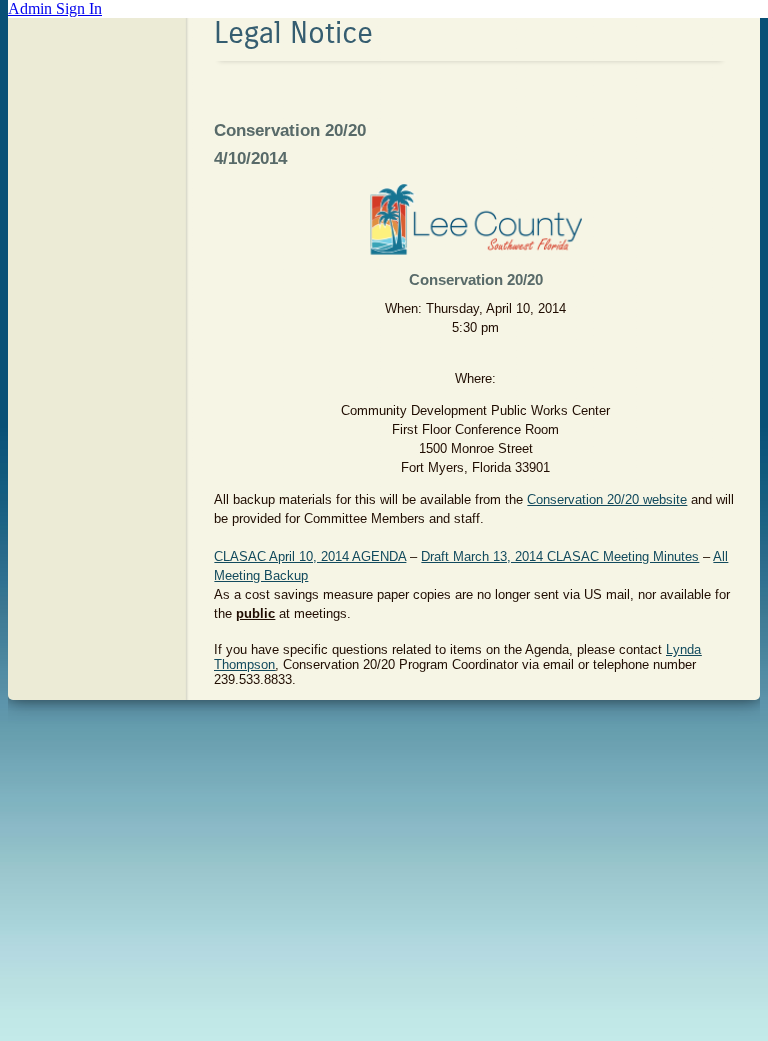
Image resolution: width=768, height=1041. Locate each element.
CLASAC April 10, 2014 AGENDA (310, 556)
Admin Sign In (55, 8)
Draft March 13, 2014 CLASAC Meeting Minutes (560, 556)
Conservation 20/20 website (607, 499)
